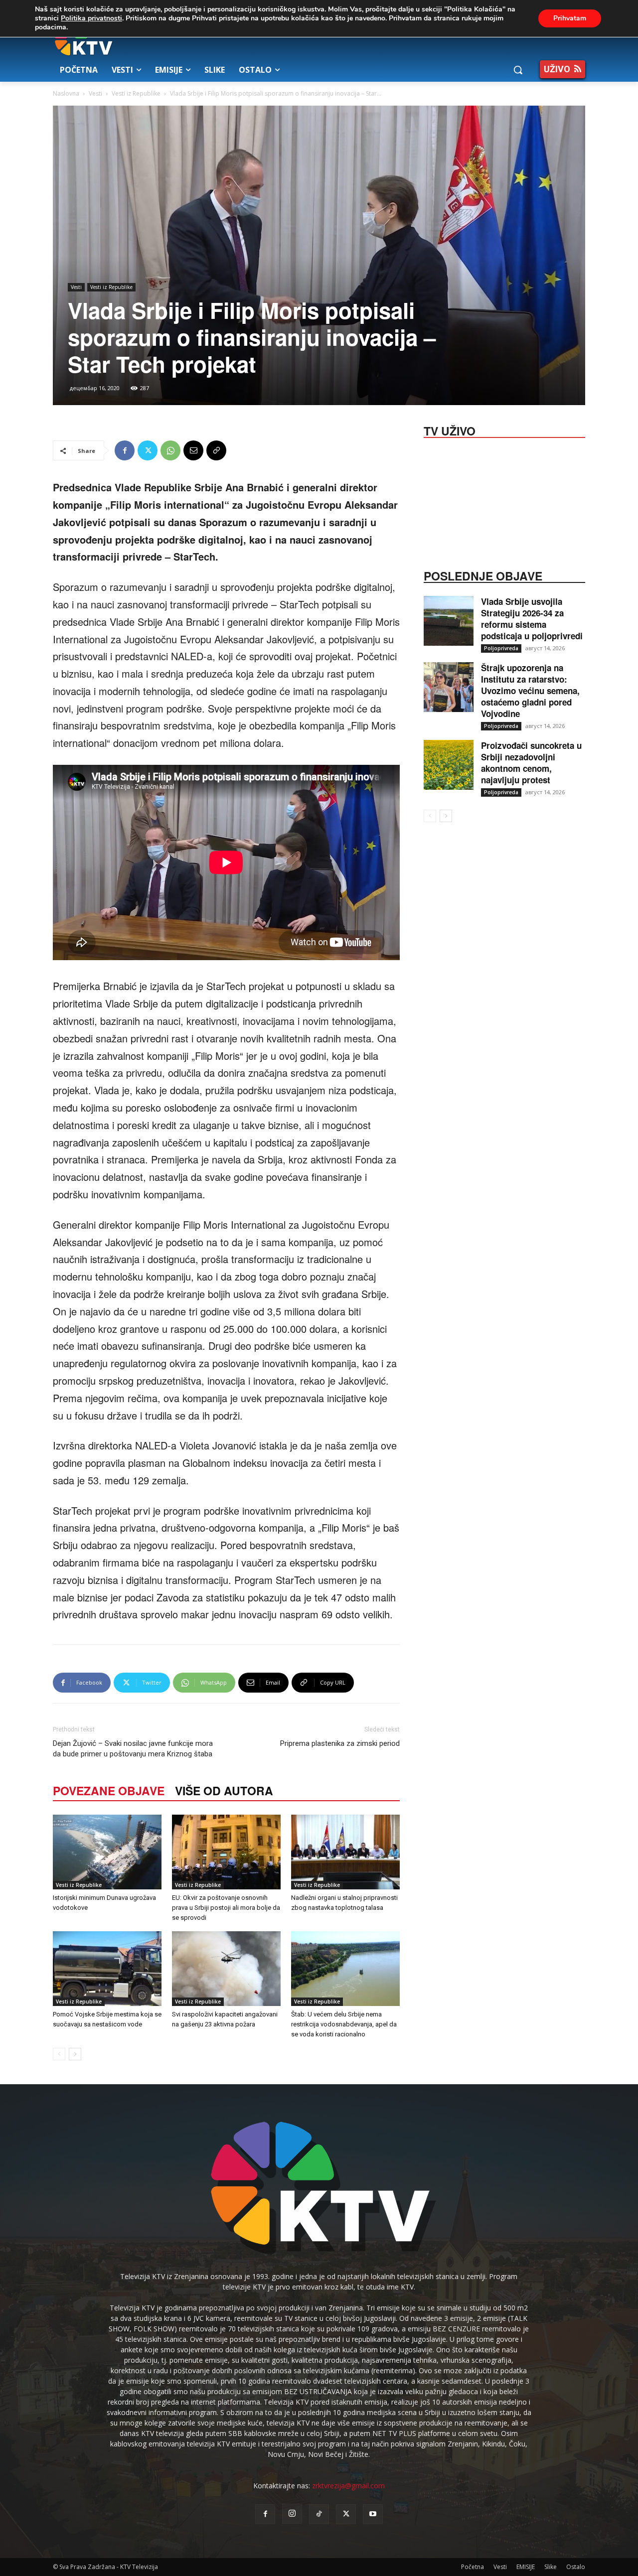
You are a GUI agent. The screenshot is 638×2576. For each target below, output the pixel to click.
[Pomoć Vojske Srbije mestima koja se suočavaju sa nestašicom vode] (107, 1969)
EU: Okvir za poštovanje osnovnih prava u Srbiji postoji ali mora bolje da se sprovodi (226, 1908)
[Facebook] (125, 450)
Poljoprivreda (501, 648)
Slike (551, 2567)
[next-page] (75, 2054)
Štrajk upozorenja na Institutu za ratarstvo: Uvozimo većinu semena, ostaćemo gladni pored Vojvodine (530, 691)
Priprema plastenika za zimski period (340, 1743)
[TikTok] (319, 2514)
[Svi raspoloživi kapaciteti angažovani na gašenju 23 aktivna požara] (226, 1969)
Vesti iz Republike (136, 93)
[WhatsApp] (170, 450)
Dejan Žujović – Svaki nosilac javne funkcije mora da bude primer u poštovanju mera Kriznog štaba (133, 1749)
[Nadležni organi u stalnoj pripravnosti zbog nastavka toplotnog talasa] (345, 1852)
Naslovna (66, 93)
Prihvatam (570, 18)
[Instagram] (292, 2514)
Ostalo (576, 2567)
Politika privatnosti (91, 18)
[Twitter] (148, 450)
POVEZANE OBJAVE (109, 1790)
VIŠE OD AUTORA (224, 1790)
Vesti (95, 93)
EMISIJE (526, 2567)
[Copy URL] (216, 450)
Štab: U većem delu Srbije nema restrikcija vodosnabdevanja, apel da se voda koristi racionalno (344, 2024)
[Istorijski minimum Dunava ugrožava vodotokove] (107, 1852)
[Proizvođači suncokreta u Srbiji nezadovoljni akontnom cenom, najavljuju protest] (449, 765)
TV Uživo (450, 430)
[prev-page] (59, 2054)
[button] (518, 70)
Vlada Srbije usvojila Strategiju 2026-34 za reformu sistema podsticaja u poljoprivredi (532, 619)
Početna (473, 2567)
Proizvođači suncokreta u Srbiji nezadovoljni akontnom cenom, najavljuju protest (531, 763)
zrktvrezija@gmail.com (348, 2486)
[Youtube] (373, 2514)
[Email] (193, 450)
